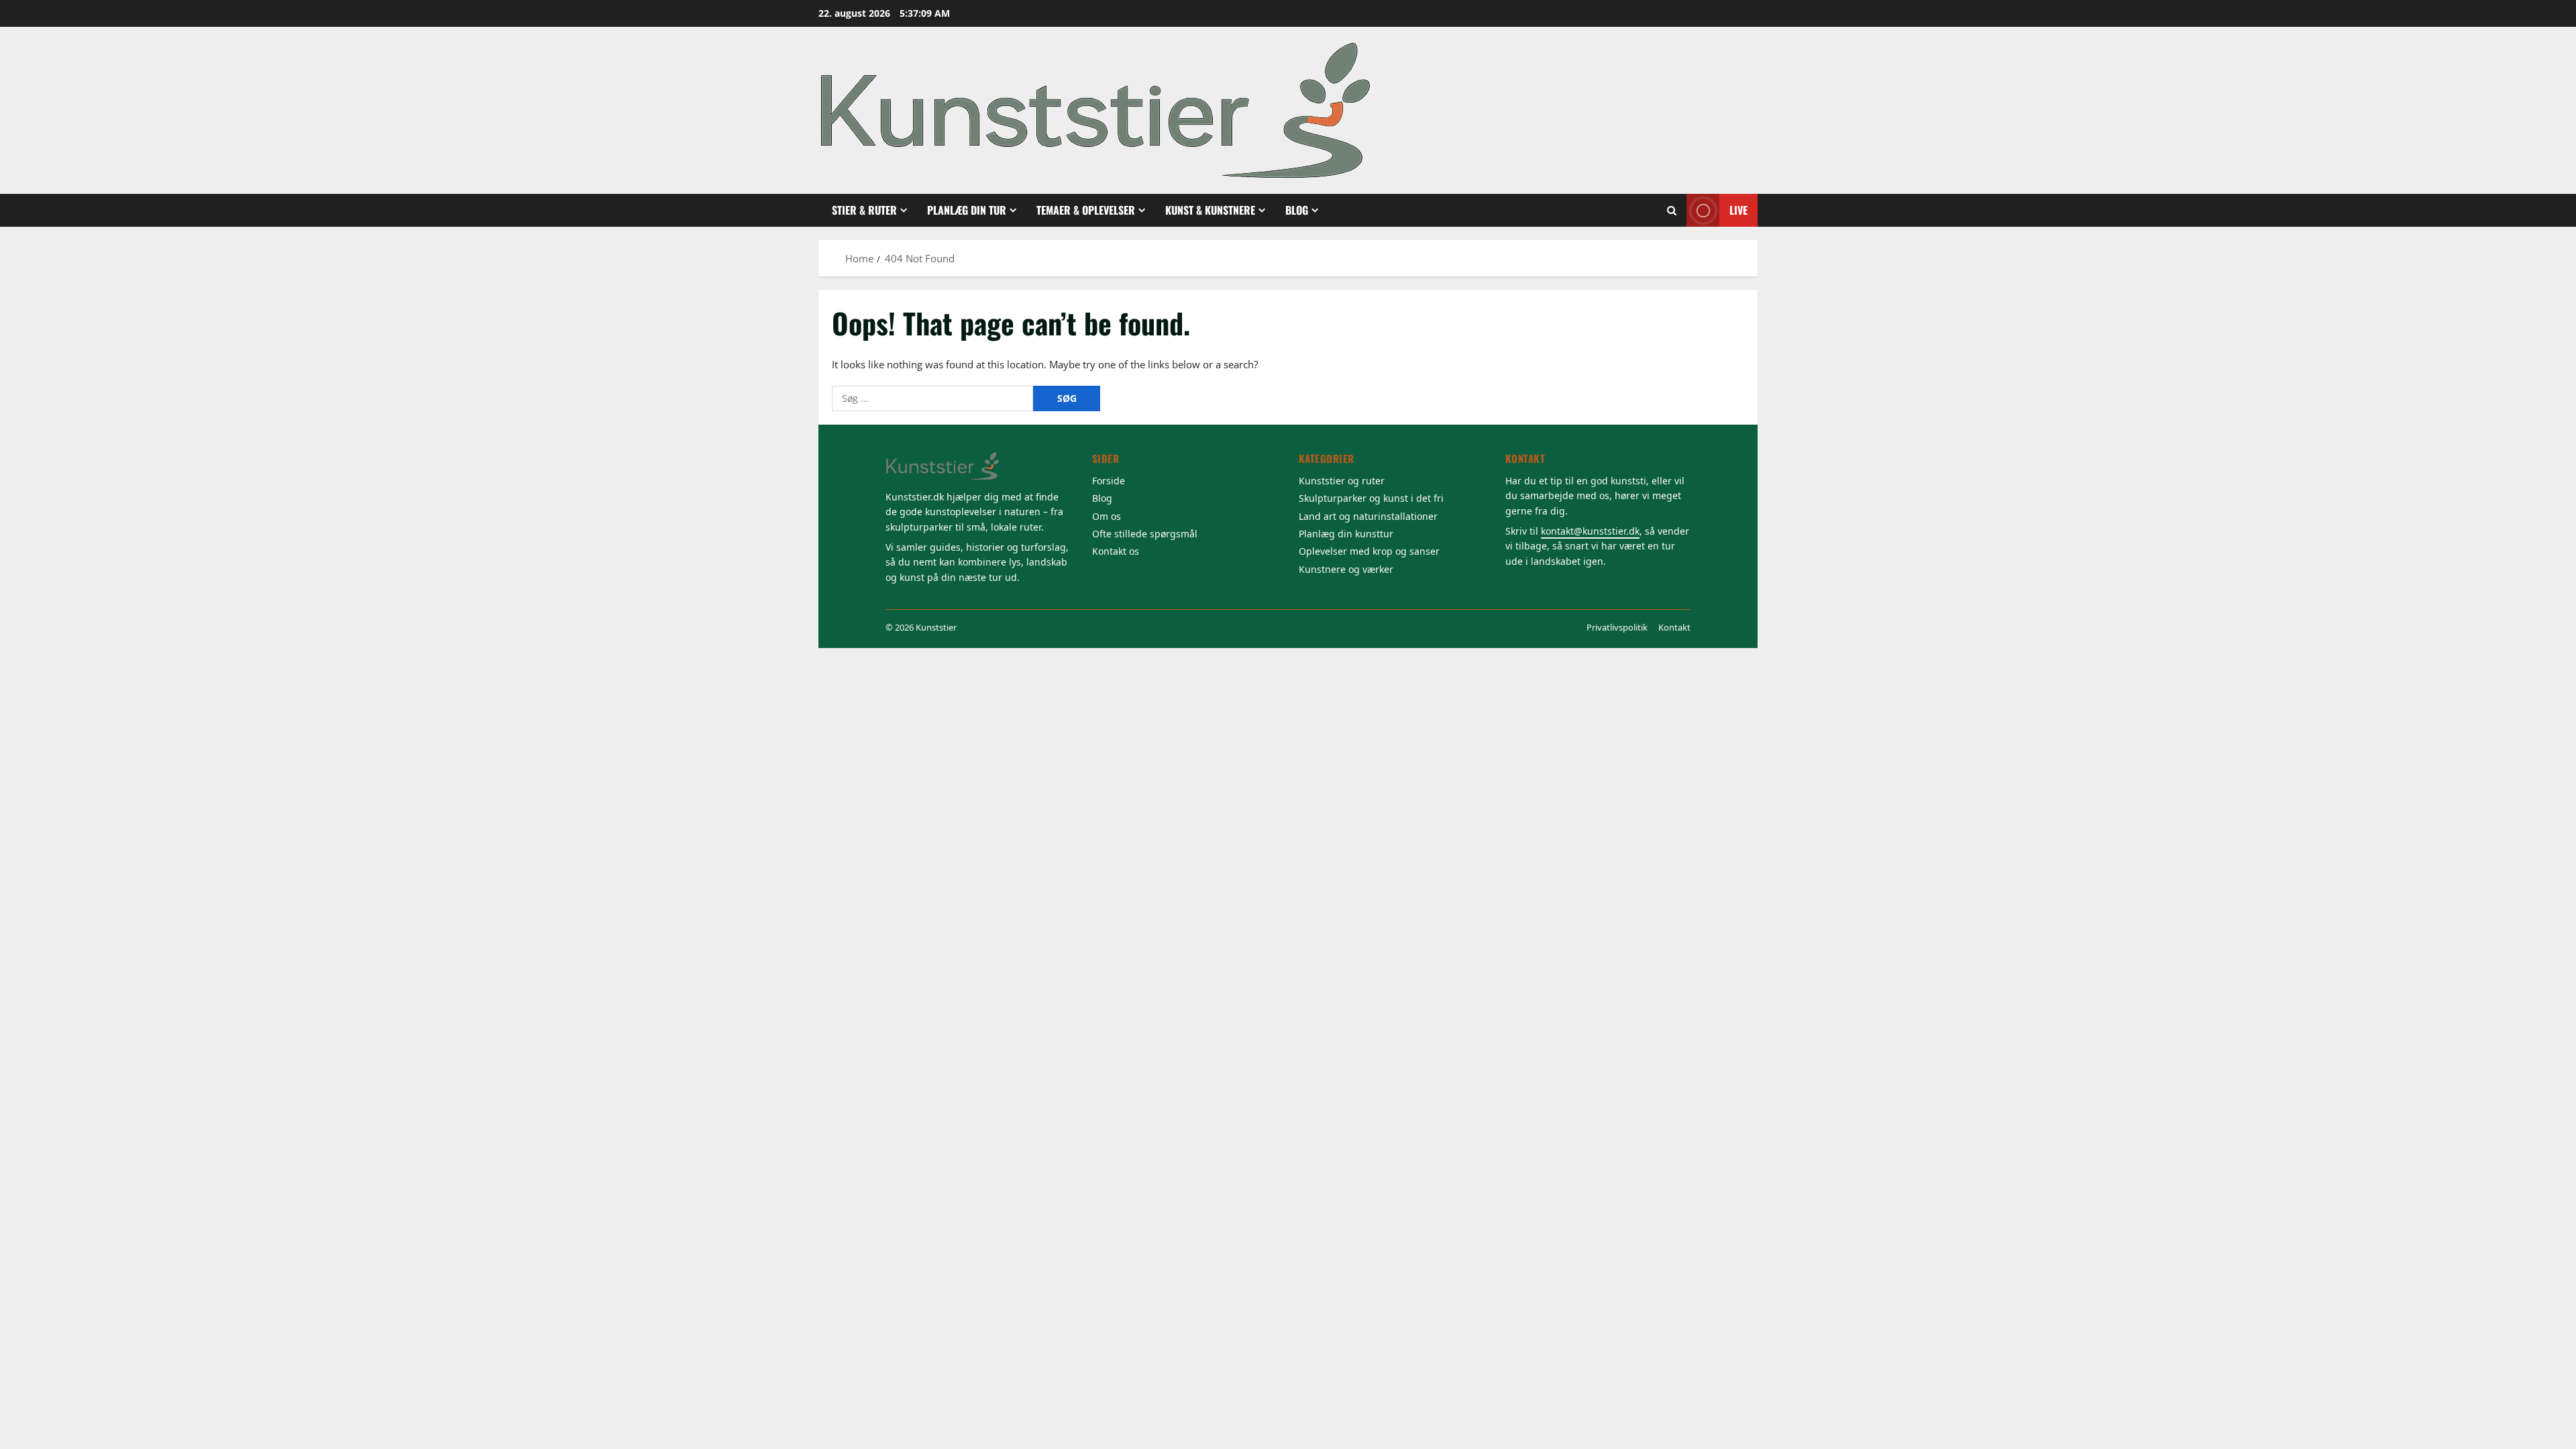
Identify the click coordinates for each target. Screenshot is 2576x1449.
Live (1738, 210)
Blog (1297, 210)
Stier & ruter (864, 210)
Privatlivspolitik (1617, 627)
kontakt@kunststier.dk (1590, 531)
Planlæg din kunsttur (1346, 534)
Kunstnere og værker (1346, 569)
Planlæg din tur (967, 210)
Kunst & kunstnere (1210, 210)
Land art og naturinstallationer (1368, 516)
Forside (1109, 481)
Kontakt (1674, 627)
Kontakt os (1116, 551)
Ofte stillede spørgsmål (1145, 534)
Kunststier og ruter (1342, 481)
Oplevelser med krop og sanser (1369, 551)
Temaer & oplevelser (1086, 210)
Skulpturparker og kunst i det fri (1371, 498)
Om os (1107, 516)
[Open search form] (1672, 211)
